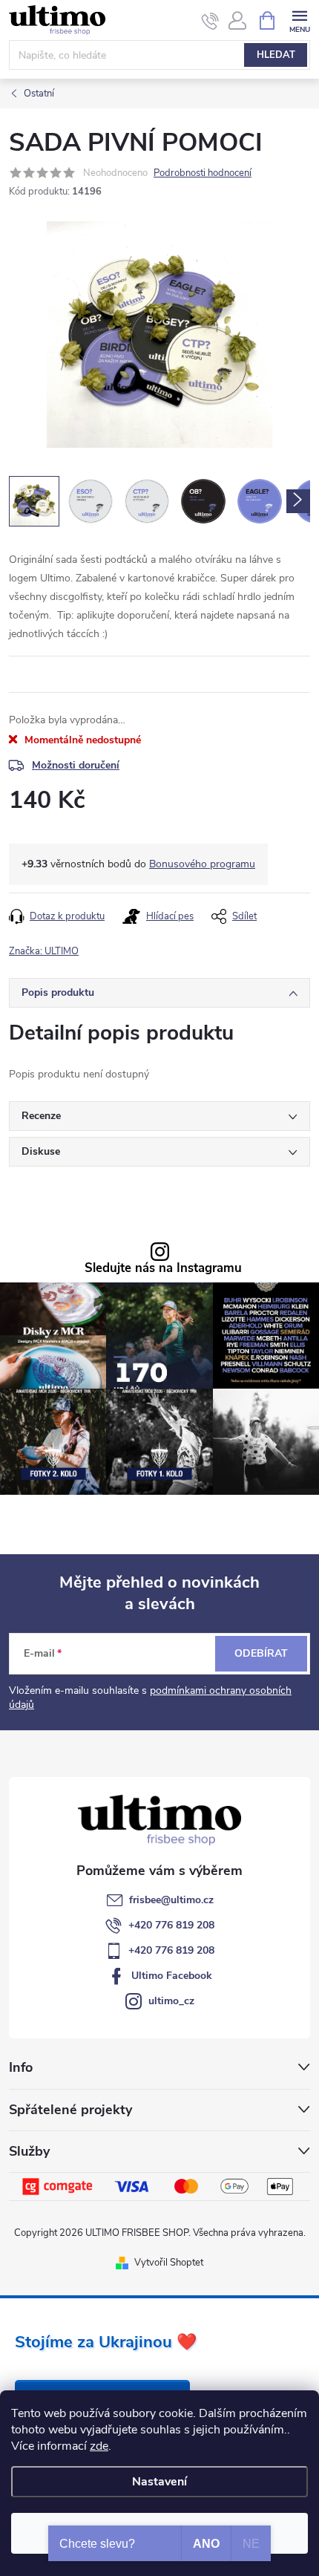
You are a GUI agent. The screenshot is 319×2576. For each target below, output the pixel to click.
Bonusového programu (202, 864)
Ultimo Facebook (172, 1976)
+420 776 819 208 (171, 1925)
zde (99, 2446)
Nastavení (159, 2482)
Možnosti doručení (76, 765)
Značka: (44, 951)
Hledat (276, 55)
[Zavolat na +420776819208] (210, 21)
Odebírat (261, 1653)
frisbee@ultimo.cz (171, 1900)
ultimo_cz (171, 2001)
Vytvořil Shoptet (169, 2263)
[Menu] (299, 20)
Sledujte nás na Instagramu (163, 1269)
